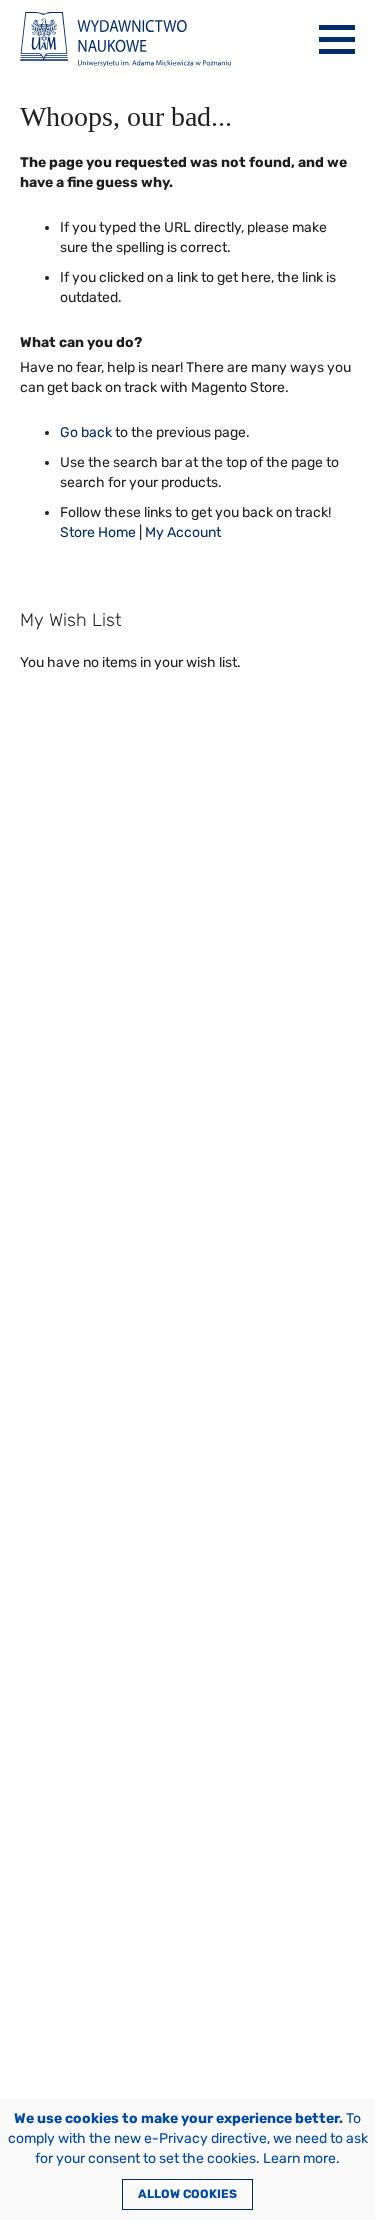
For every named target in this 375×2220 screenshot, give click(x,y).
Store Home (98, 532)
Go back (86, 432)
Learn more (299, 2158)
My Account (183, 532)
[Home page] (125, 39)
